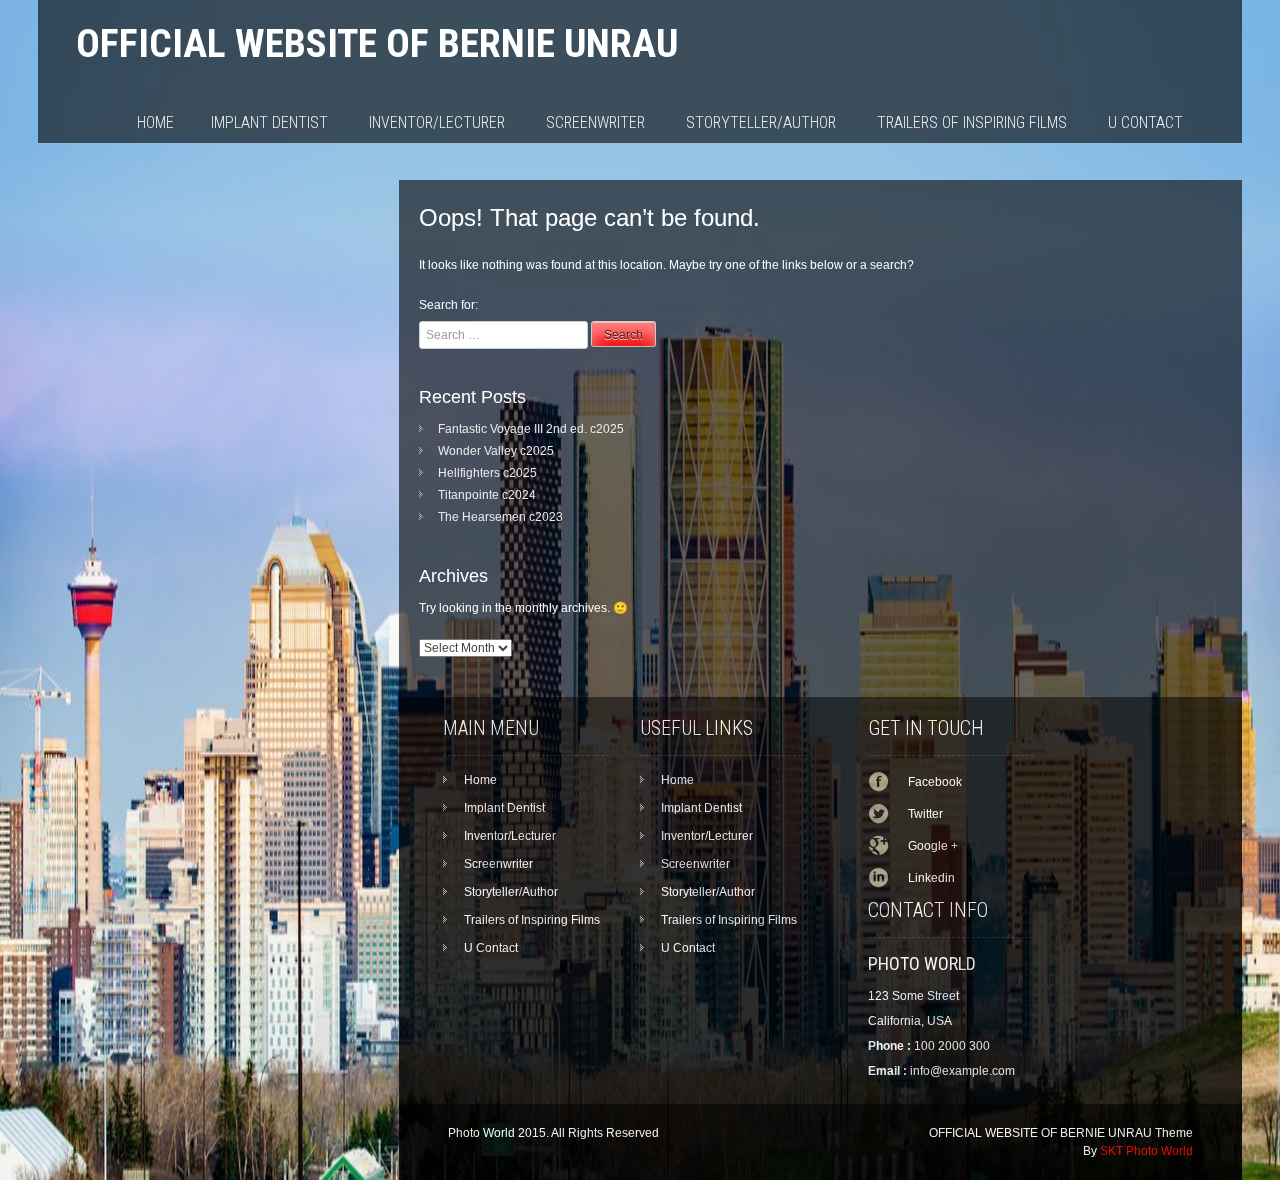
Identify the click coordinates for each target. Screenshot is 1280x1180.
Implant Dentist (269, 122)
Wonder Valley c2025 (496, 451)
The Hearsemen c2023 (500, 517)
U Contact (1145, 122)
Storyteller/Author (761, 122)
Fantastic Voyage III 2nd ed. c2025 (531, 429)
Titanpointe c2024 (487, 495)
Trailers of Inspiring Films (972, 122)
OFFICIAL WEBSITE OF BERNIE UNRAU (377, 43)
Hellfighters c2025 (487, 473)
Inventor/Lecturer (437, 122)
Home (155, 122)
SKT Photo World (1146, 1151)
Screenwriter (595, 122)
